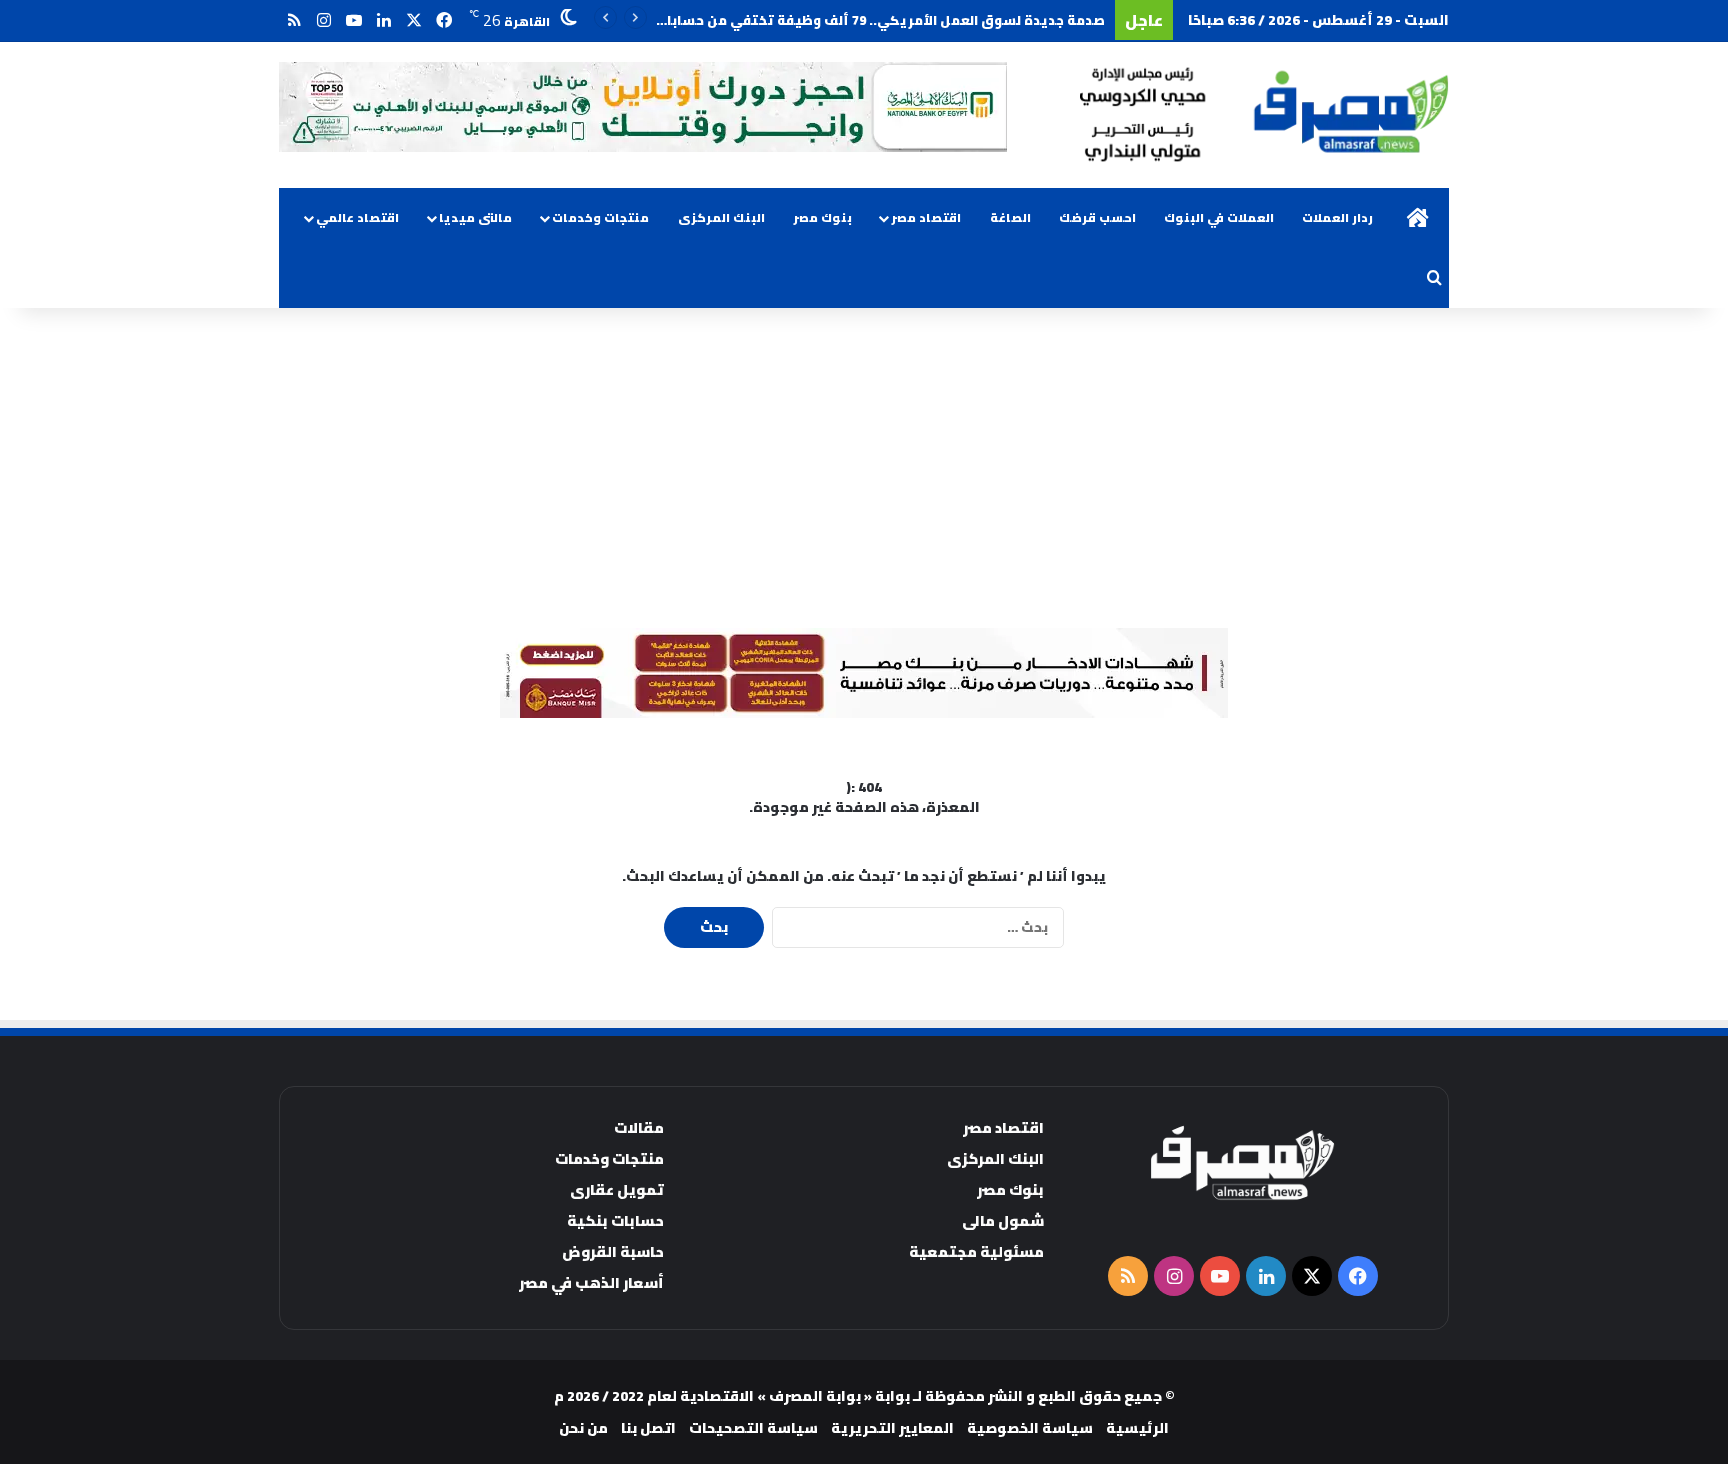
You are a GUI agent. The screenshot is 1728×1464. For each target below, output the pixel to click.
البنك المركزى (721, 217)
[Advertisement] (864, 468)
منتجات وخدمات (600, 217)
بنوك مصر (822, 217)
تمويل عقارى (617, 1189)
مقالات (639, 1127)
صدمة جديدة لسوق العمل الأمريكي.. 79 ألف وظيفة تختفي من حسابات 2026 (864, 20)
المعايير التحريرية (892, 1428)
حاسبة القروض (613, 1251)
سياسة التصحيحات (753, 1428)
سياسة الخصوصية (1030, 1428)
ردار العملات (1337, 217)
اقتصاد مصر (926, 217)
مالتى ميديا (475, 217)
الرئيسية (1137, 1428)
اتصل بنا (648, 1428)
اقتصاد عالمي (357, 217)
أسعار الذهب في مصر (591, 1282)
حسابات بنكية (615, 1220)
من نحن (583, 1428)
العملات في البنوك (1219, 217)
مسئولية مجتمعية (976, 1251)
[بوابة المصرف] (1264, 115)
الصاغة (1010, 217)
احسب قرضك (1097, 217)
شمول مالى (1003, 1220)
